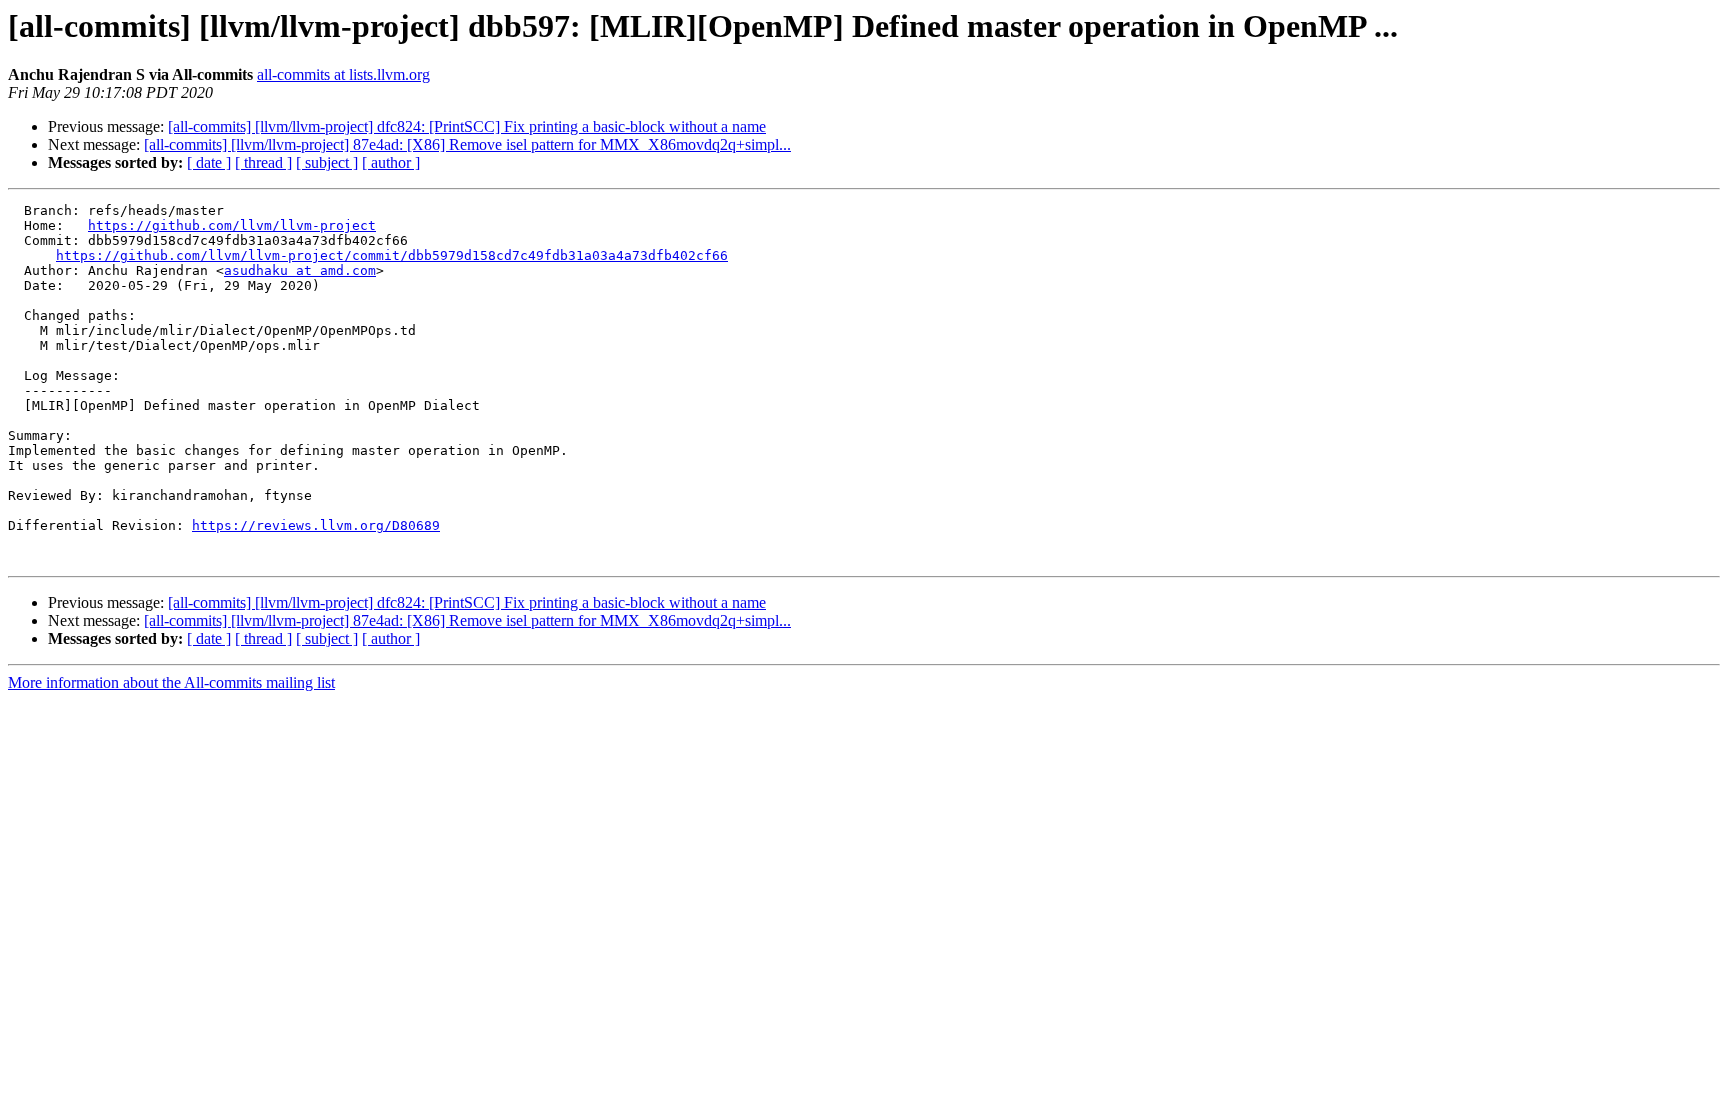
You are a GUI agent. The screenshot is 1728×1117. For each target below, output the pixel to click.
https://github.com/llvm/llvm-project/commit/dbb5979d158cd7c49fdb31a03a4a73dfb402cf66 (392, 255)
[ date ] (209, 162)
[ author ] (391, 162)
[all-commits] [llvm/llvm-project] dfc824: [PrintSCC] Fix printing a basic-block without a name (467, 126)
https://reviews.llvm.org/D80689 (316, 525)
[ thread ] (263, 162)
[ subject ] (327, 162)
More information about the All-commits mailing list (171, 682)
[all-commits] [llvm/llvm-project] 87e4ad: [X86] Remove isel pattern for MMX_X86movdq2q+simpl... (467, 144)
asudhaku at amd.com (300, 270)
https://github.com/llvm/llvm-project (232, 225)
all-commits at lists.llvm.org (343, 74)
